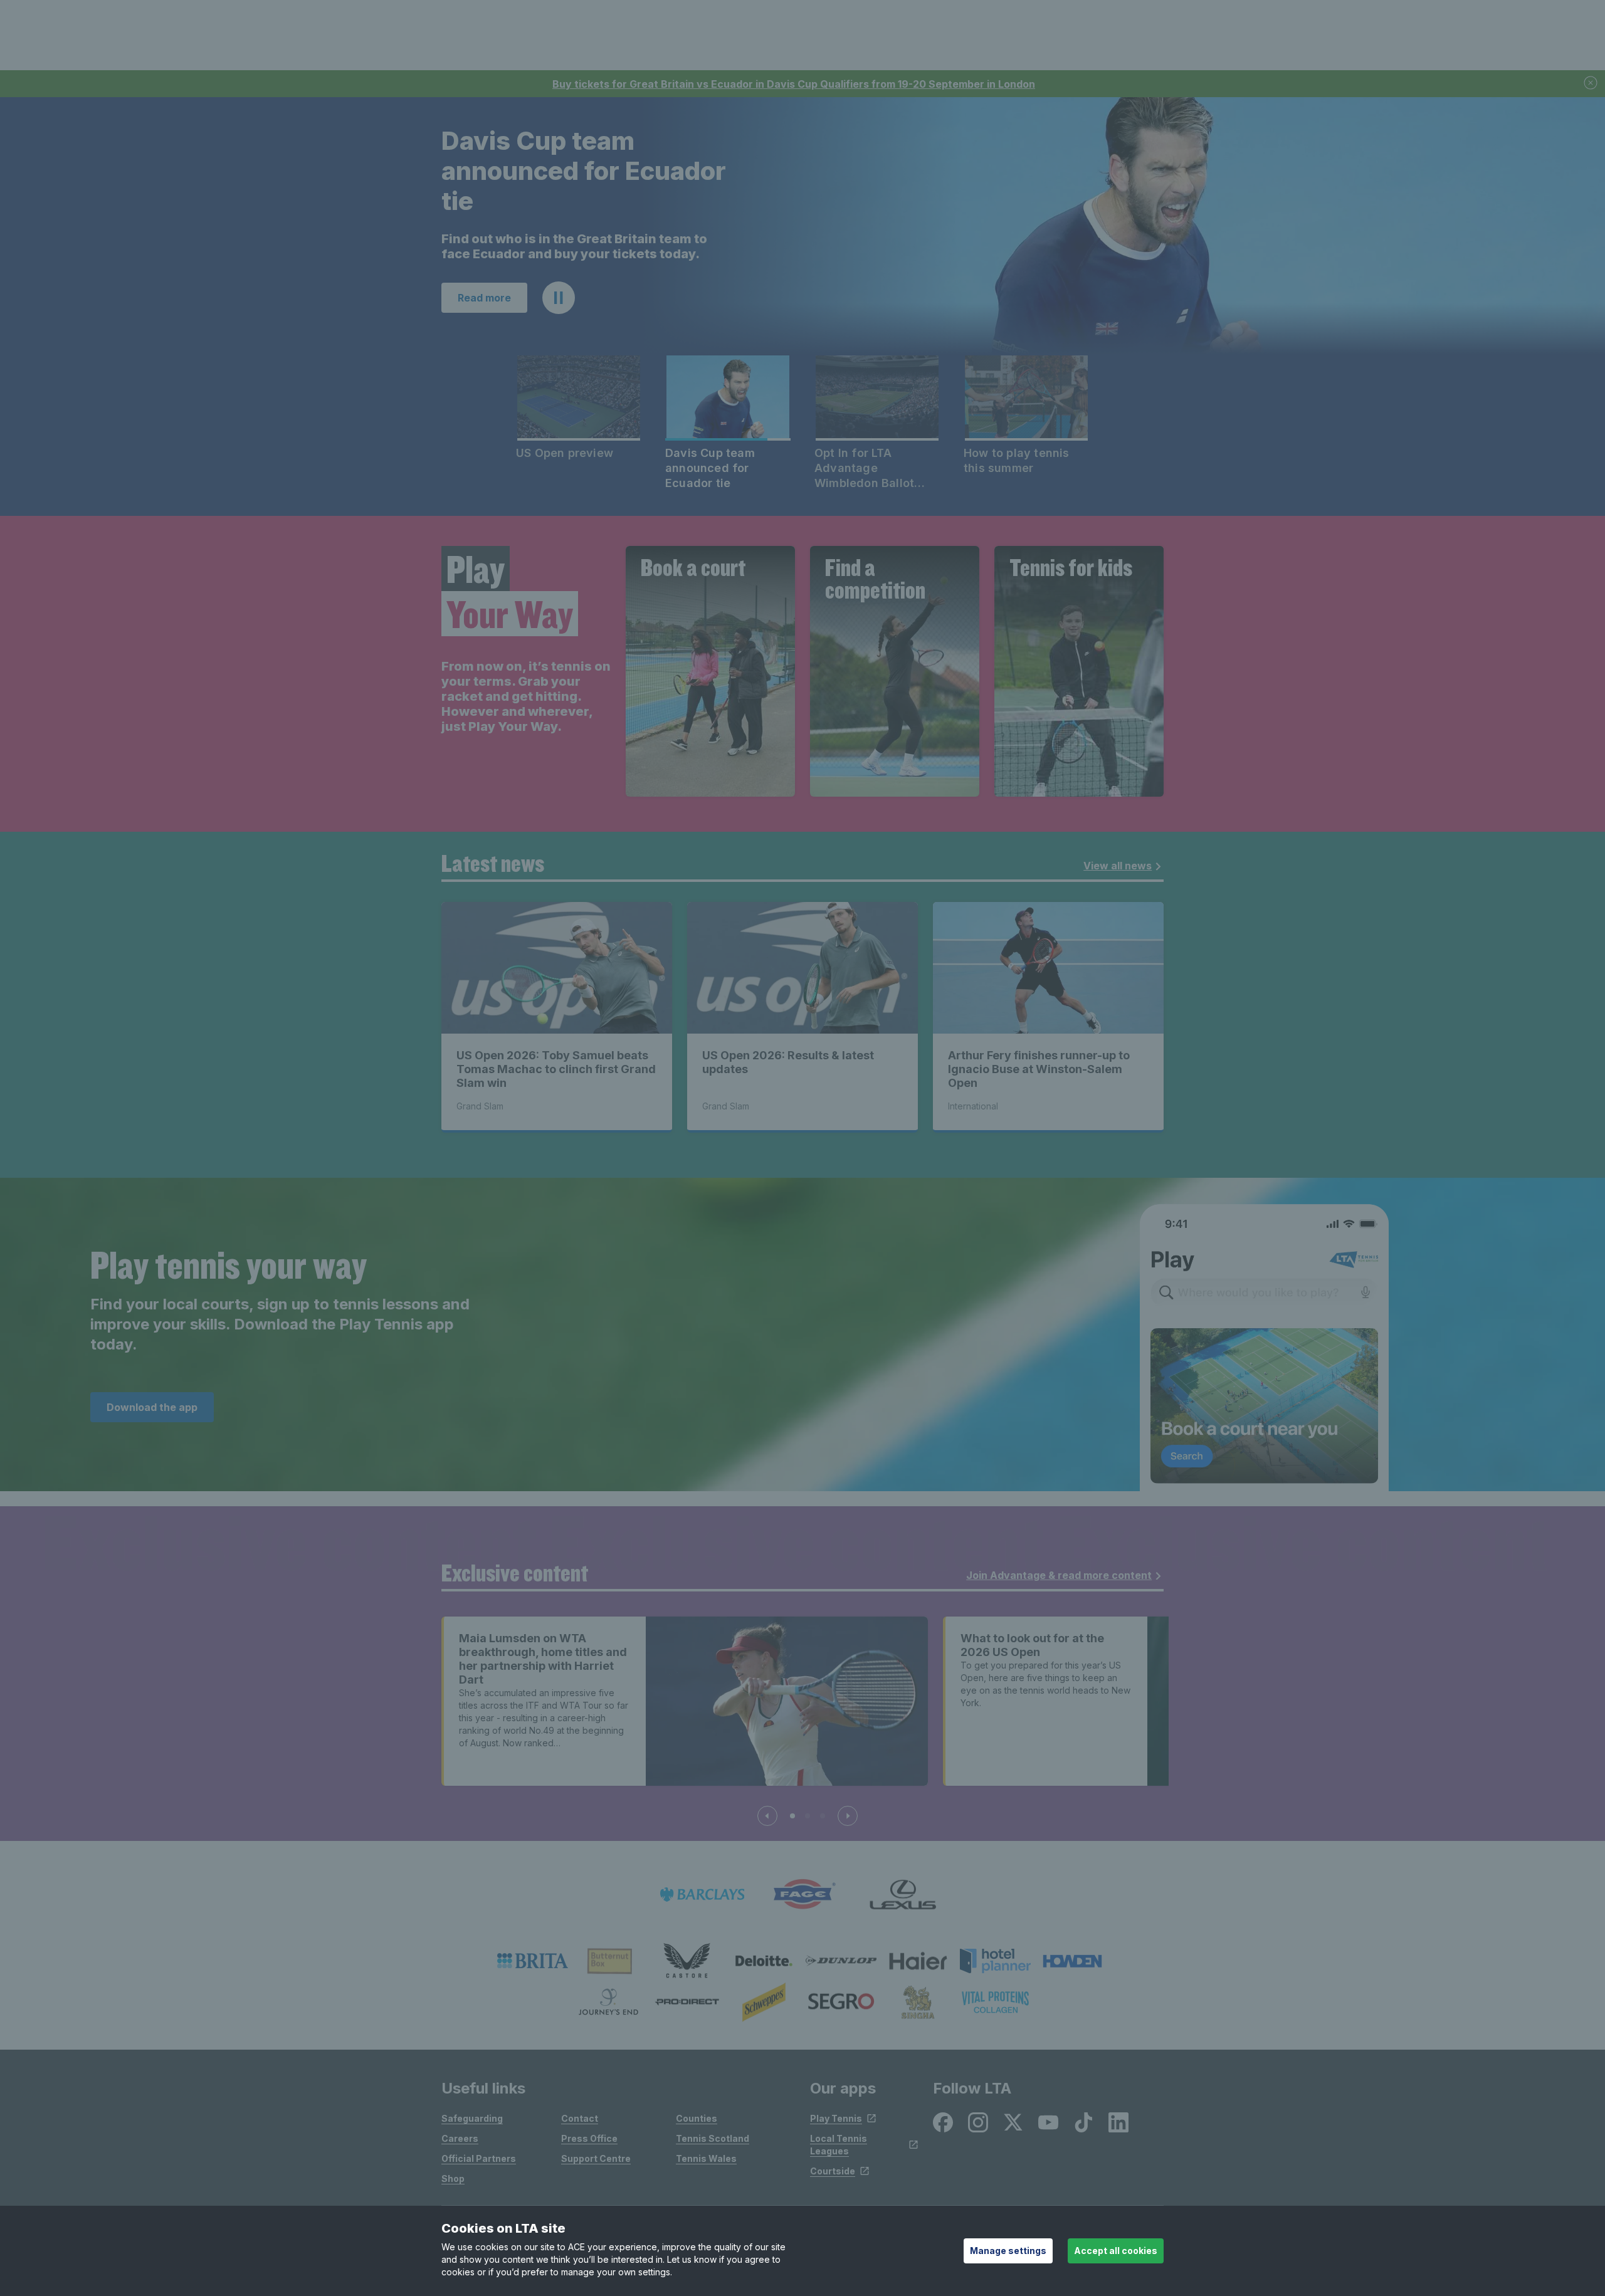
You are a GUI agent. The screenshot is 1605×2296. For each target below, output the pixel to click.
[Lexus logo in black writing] (903, 1896)
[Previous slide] (767, 1817)
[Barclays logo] (702, 1896)
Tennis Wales (706, 2160)
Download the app (152, 1408)
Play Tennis (836, 2120)
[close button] (1591, 84)
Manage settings (1008, 2251)
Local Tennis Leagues (839, 2146)
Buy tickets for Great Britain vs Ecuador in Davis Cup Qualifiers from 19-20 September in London (794, 84)
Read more (484, 299)
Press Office (589, 2140)
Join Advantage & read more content (1059, 1576)
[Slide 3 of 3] (823, 1817)
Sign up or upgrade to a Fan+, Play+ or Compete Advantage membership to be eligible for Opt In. (566, 240)
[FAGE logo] (802, 1896)
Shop (453, 2180)
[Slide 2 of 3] (808, 1817)
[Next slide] (848, 1817)
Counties (697, 2120)
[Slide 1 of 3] (792, 1817)
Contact (580, 2120)
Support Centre (596, 2160)
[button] (559, 299)
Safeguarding (472, 2120)
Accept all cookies (1116, 2251)
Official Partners (479, 2160)
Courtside (833, 2172)
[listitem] (533, 1962)
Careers (460, 2140)
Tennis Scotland (713, 2140)
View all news (1118, 867)
